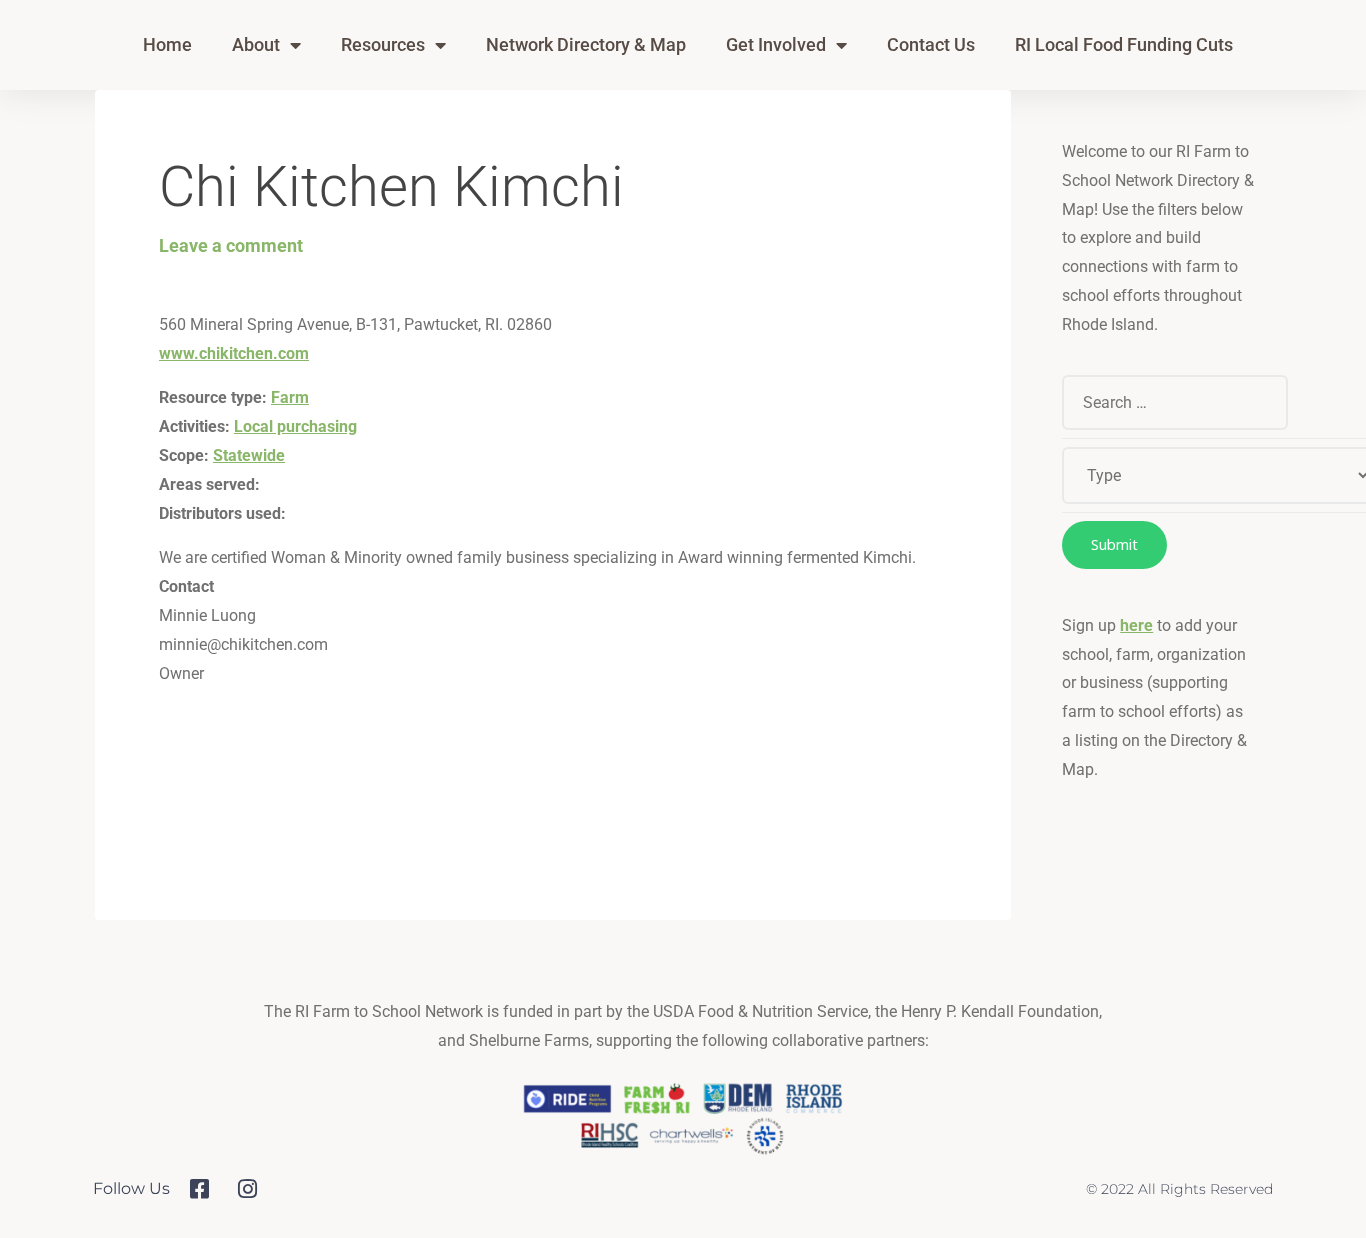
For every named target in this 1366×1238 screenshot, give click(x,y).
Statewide (249, 455)
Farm (290, 397)
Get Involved (776, 44)
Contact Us (931, 44)
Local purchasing (295, 426)
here (1136, 625)
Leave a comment (231, 246)
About (256, 44)
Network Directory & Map (586, 44)
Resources (383, 44)
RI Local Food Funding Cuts (1124, 44)
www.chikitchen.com (234, 353)
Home (167, 44)
